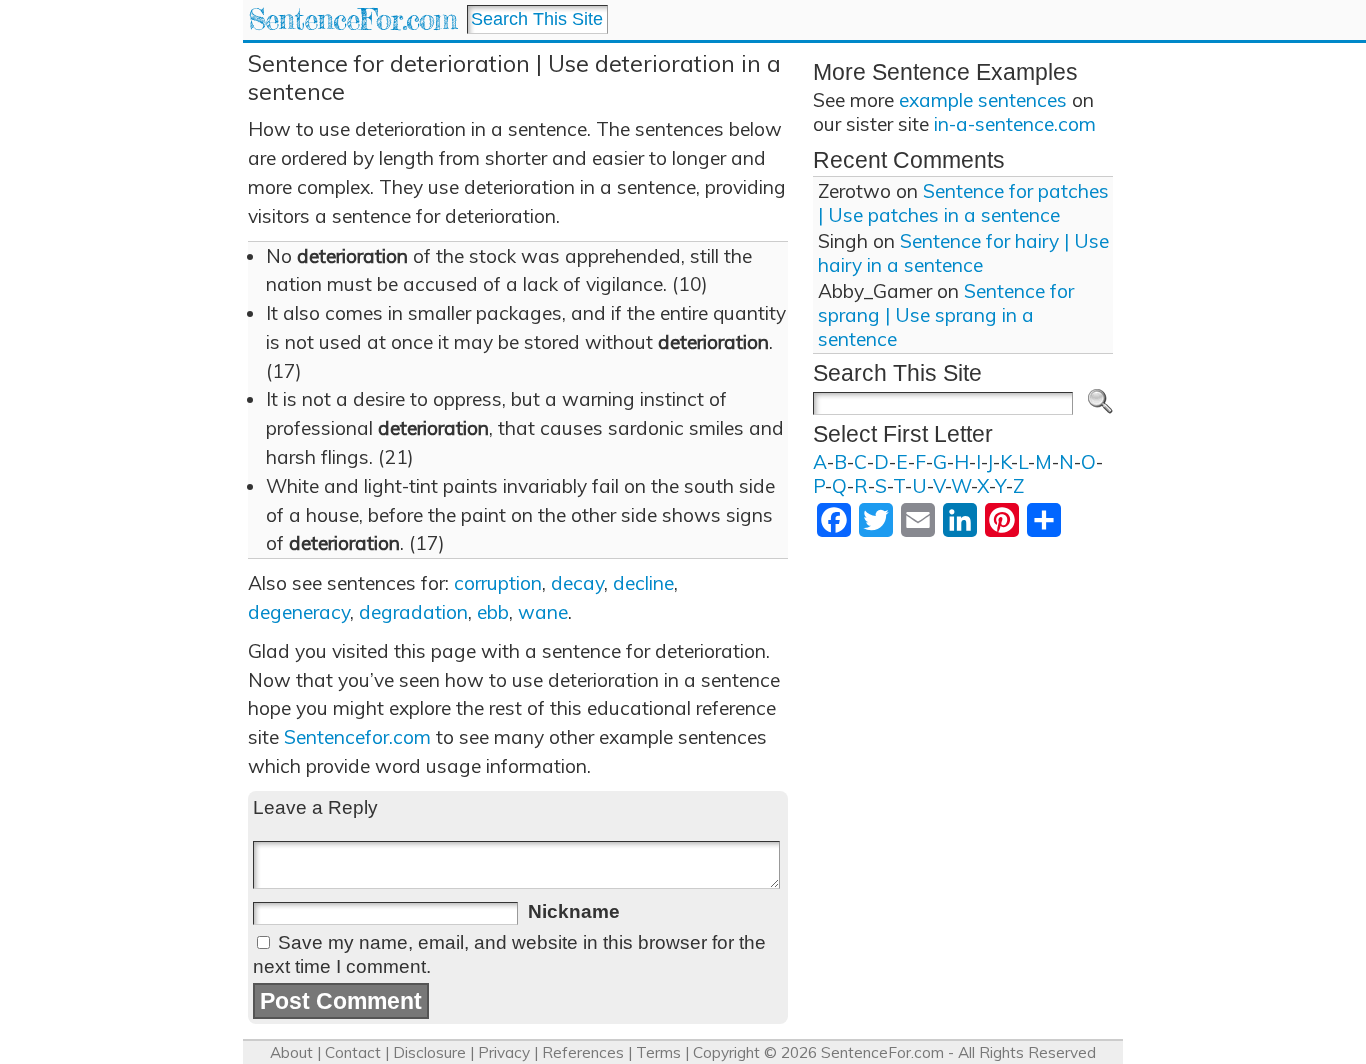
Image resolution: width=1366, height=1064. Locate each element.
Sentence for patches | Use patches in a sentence (963, 203)
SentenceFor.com (352, 19)
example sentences (983, 100)
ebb (493, 612)
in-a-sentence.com (1015, 124)
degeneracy (299, 612)
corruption (498, 583)
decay (577, 583)
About (291, 1052)
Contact (353, 1052)
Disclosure (429, 1052)
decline (643, 583)
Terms (658, 1052)
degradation (413, 612)
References (583, 1052)
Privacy (504, 1052)
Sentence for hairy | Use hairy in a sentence (963, 253)
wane (543, 612)
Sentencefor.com (357, 737)
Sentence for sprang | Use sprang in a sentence (946, 315)
